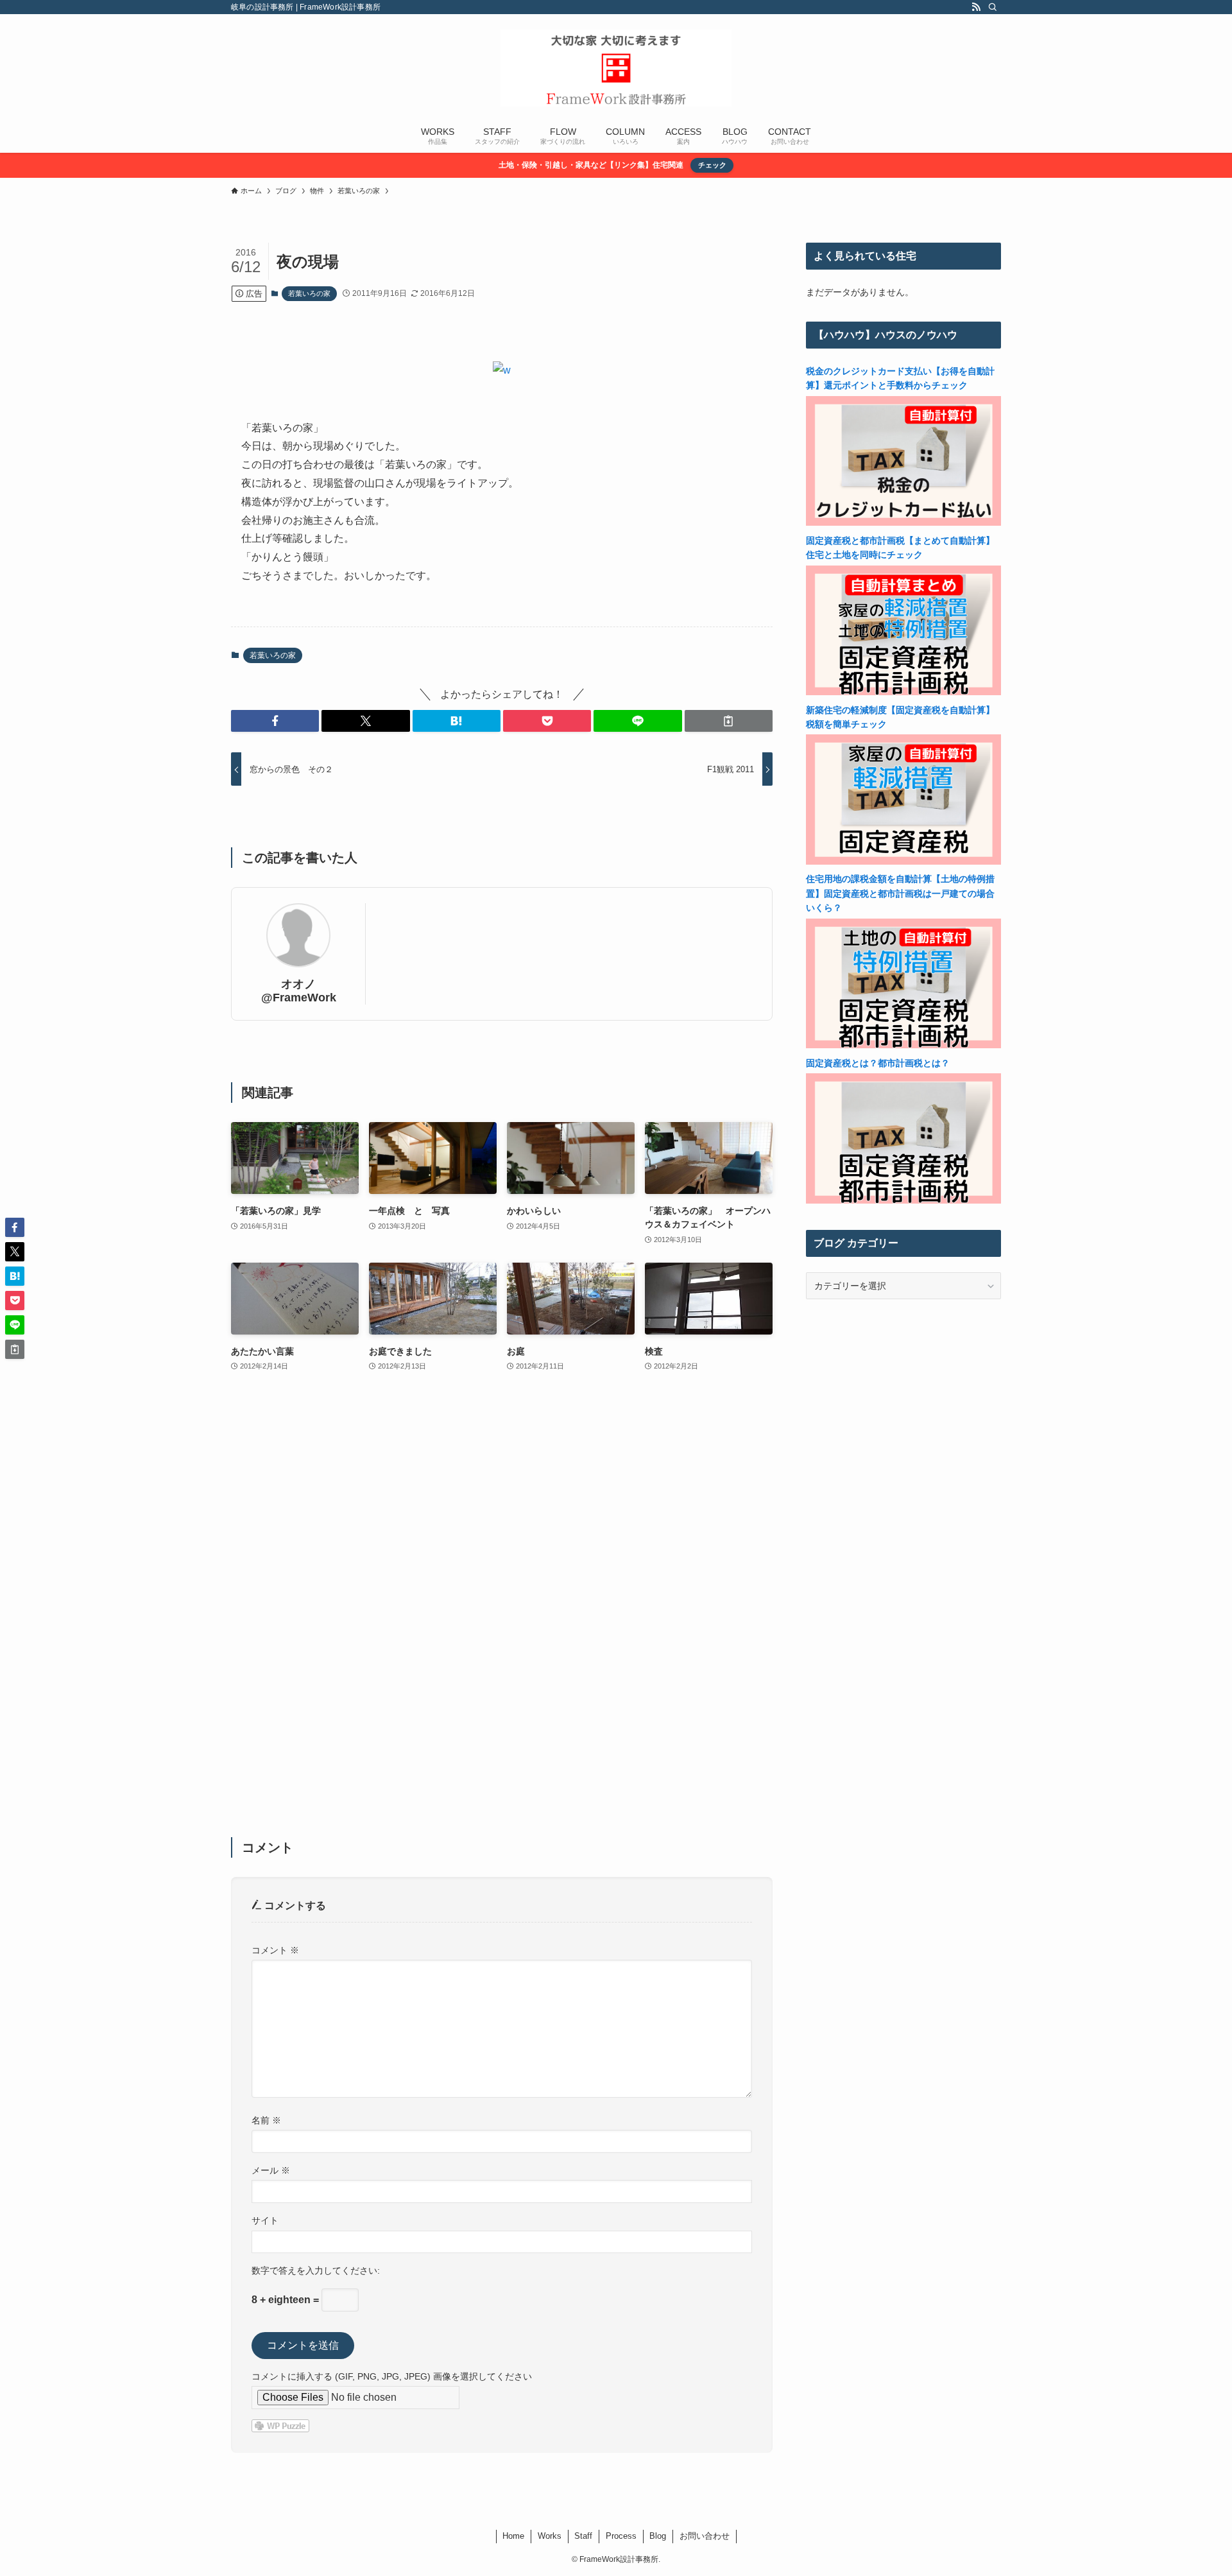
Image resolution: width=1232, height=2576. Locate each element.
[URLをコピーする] (729, 721)
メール (271, 2170)
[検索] (993, 7)
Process (621, 2536)
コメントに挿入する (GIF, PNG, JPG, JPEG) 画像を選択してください (392, 2376)
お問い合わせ (705, 2536)
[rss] (976, 7)
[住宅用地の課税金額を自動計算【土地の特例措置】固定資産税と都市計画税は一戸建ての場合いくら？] (903, 1045)
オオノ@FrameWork (299, 991)
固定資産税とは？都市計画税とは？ (878, 1063)
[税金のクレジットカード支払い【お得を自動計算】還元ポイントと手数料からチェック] (903, 523)
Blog (658, 2536)
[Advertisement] (502, 1613)
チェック (712, 165)
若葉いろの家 (309, 293)
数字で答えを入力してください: (316, 2270)
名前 (266, 2120)
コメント (275, 1950)
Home (513, 2536)
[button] (275, 721)
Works (550, 2536)
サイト (265, 2220)
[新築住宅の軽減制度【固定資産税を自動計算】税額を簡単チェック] (903, 861)
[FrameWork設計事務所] (616, 68)
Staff (583, 2536)
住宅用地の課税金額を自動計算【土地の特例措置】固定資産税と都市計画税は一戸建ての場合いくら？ (900, 893)
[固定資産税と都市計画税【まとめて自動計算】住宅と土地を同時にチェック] (903, 692)
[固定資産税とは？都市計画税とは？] (903, 1200)
